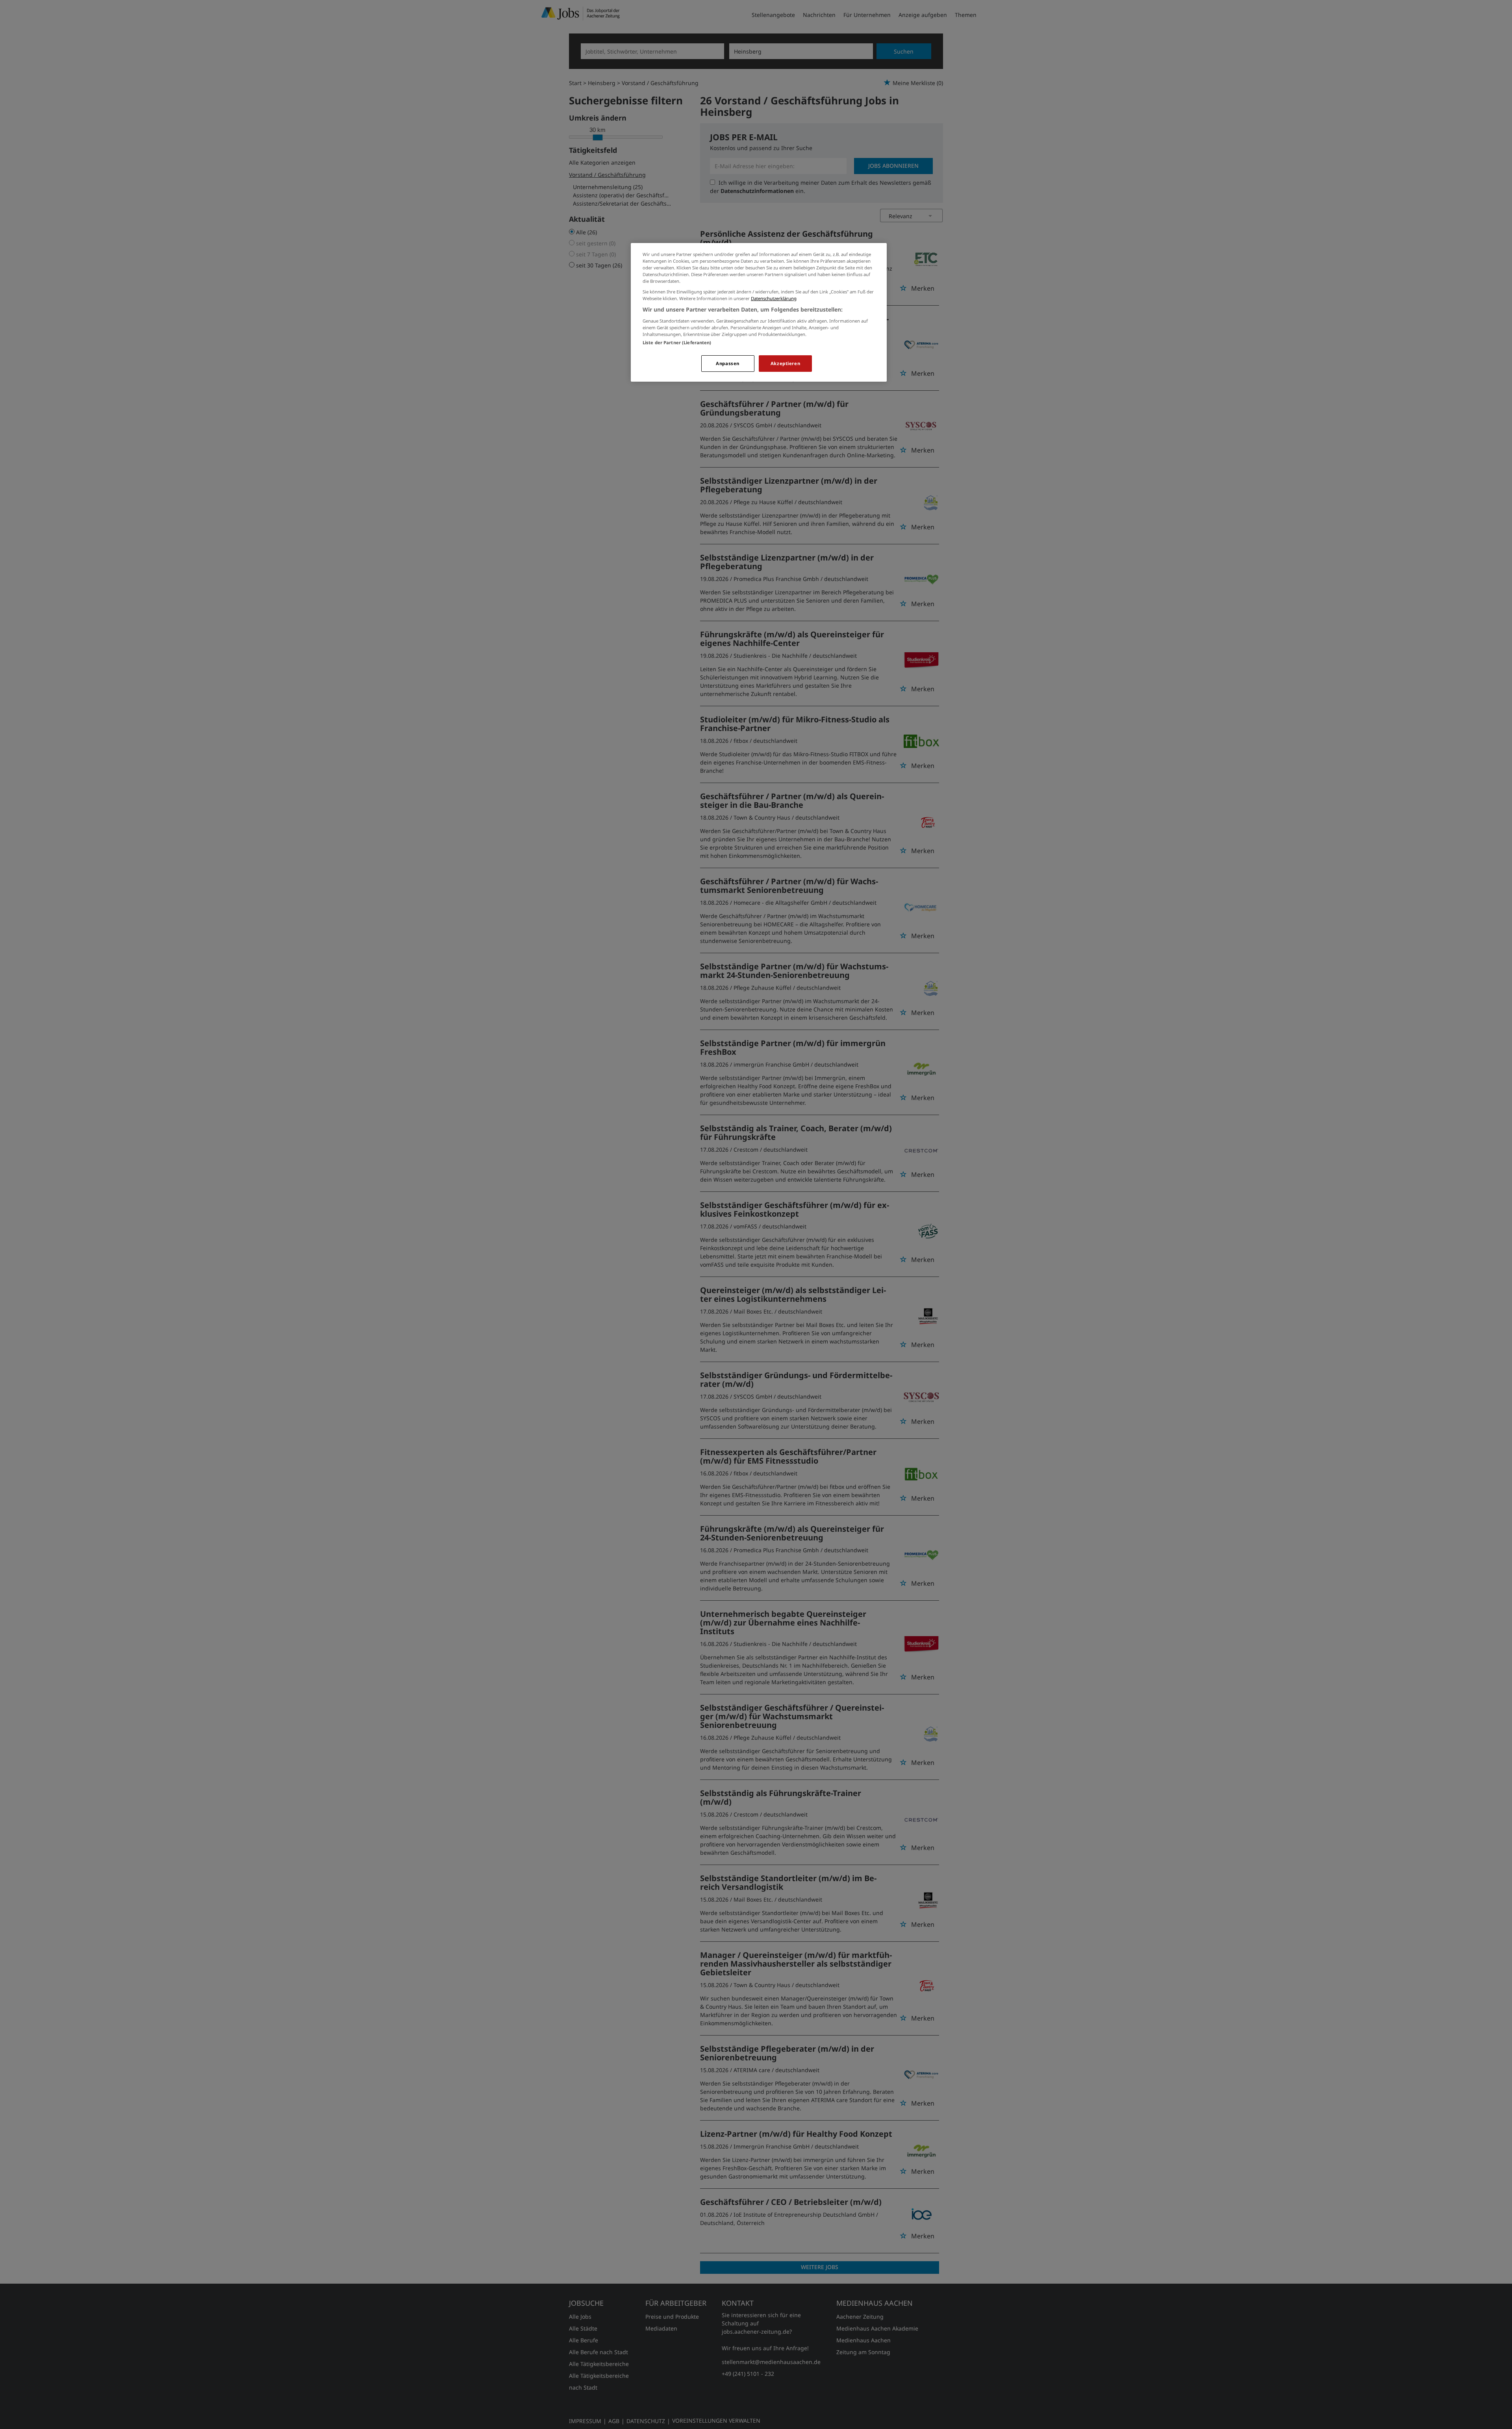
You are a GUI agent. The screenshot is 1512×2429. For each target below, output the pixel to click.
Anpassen (728, 363)
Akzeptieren (785, 363)
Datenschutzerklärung (774, 298)
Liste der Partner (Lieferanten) (677, 342)
